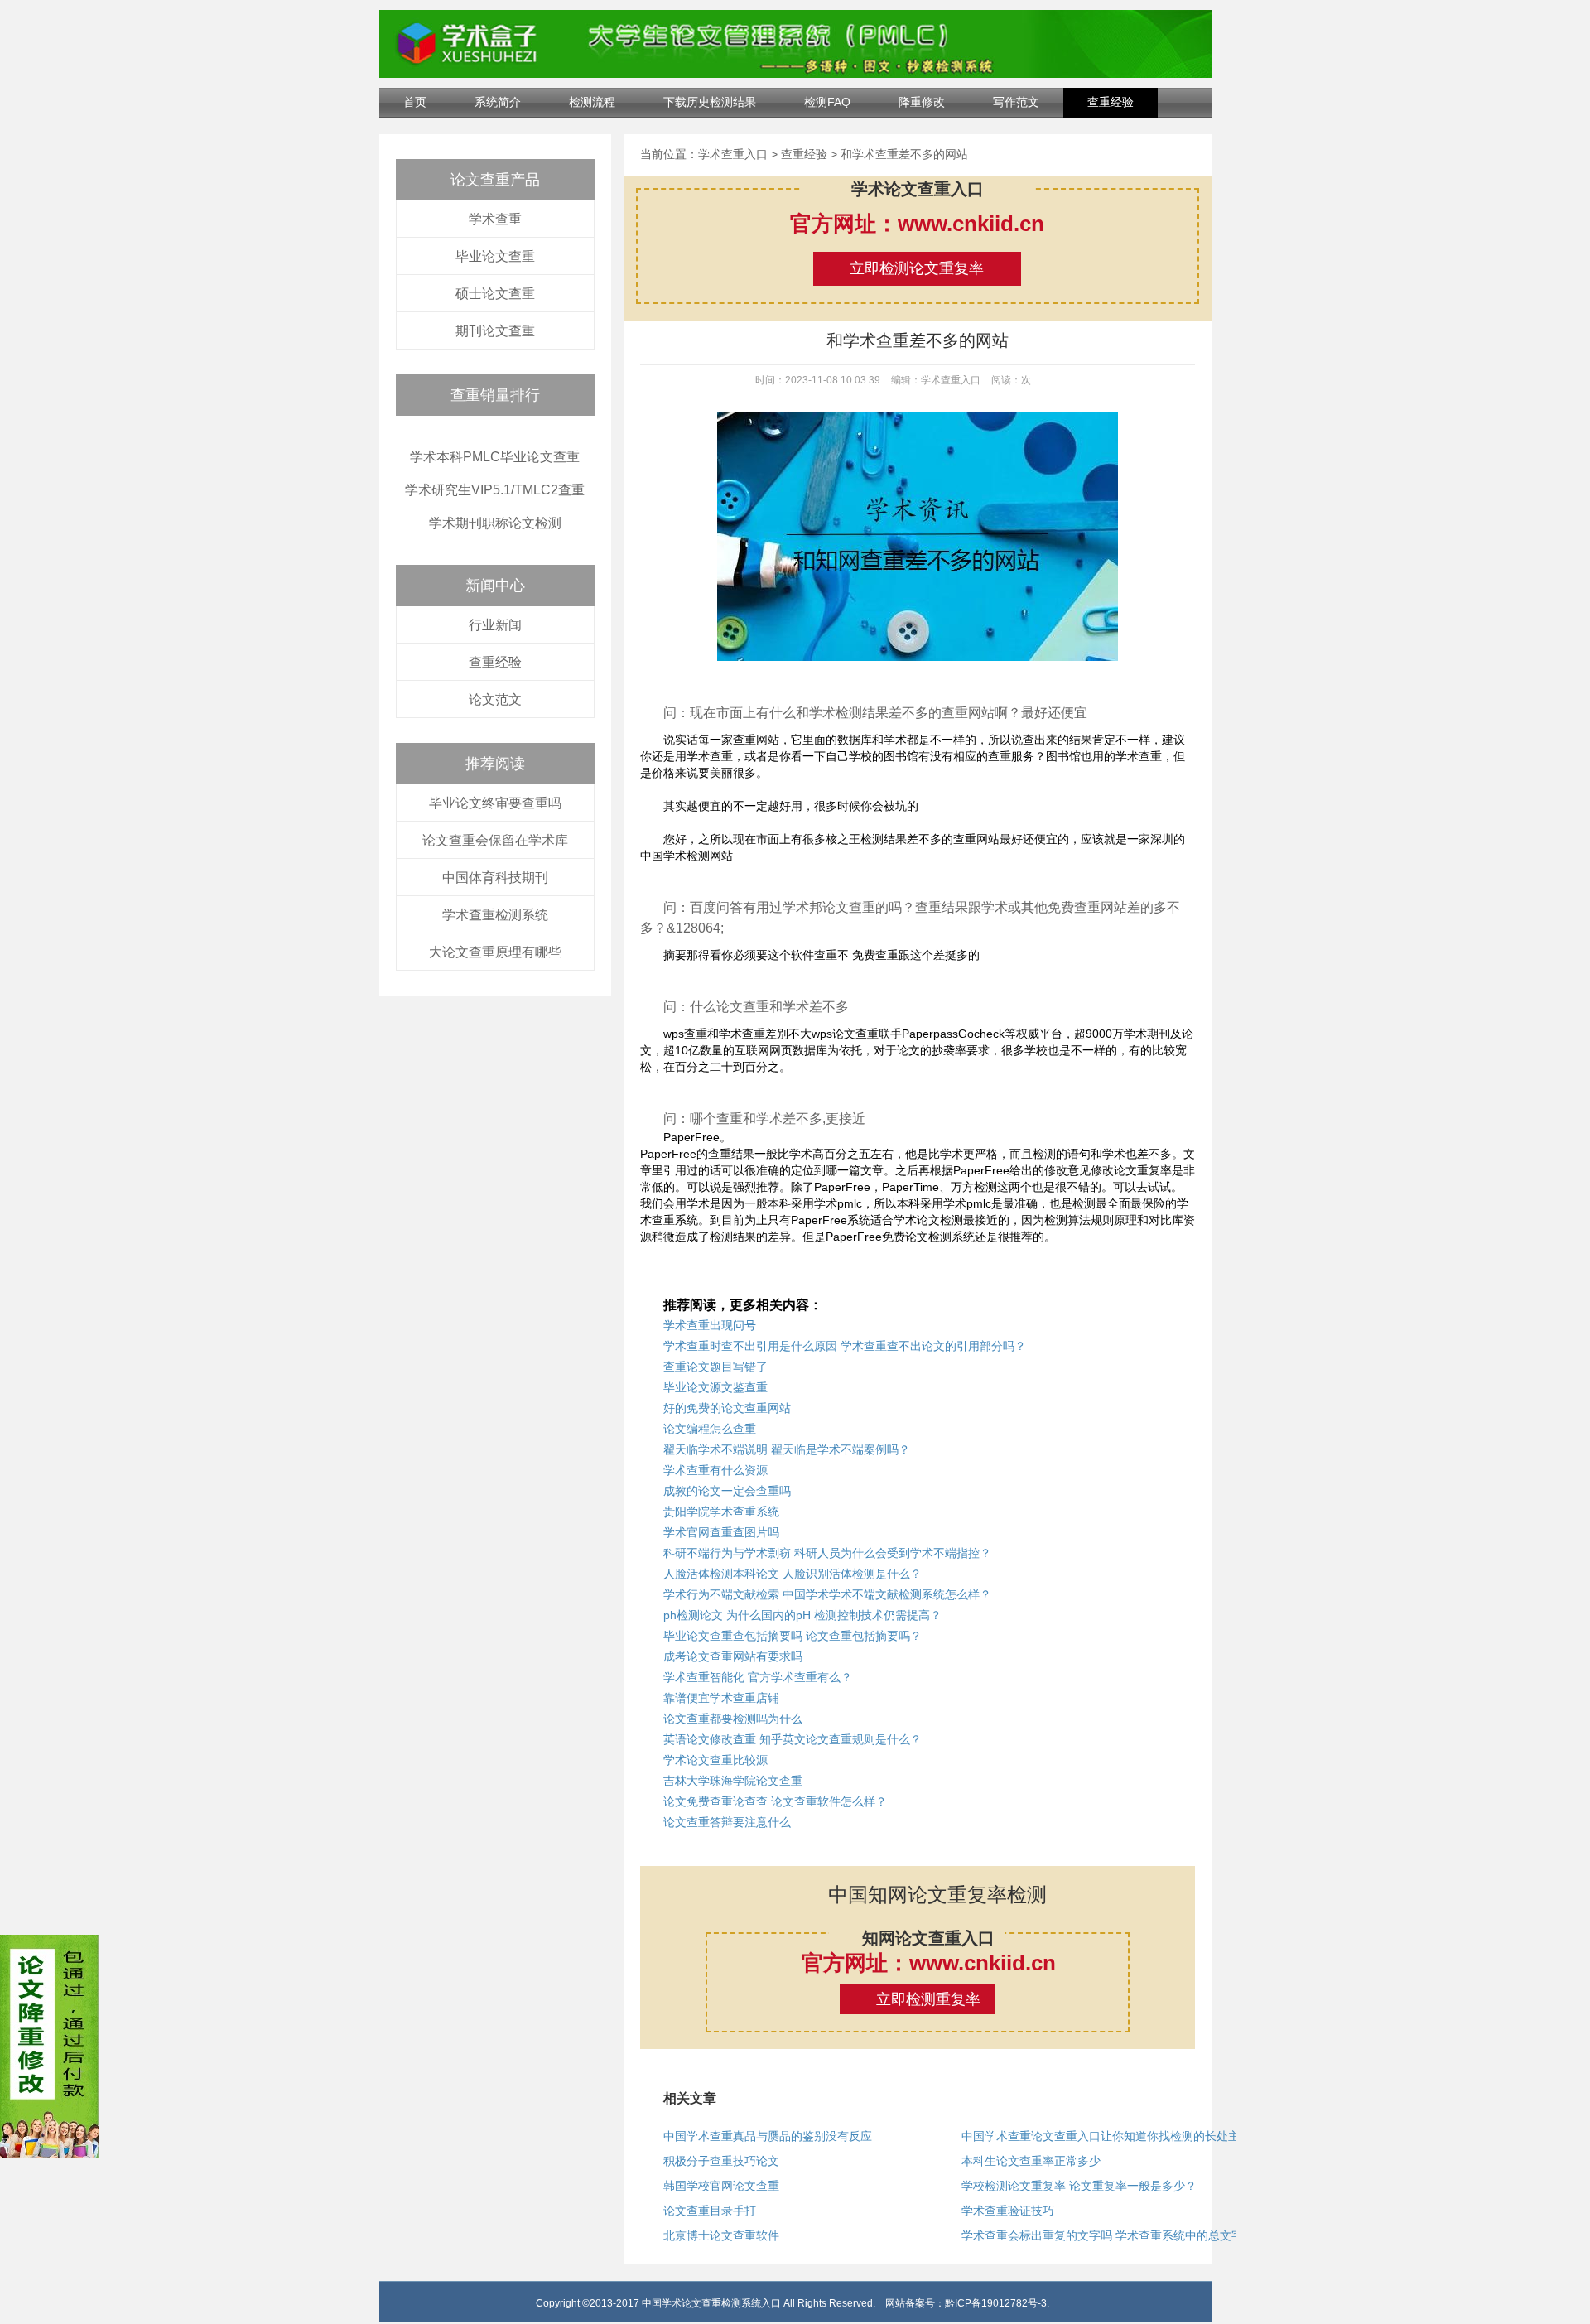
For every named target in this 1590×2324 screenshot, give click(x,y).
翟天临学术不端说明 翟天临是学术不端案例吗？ (787, 1449)
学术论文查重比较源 (715, 1760)
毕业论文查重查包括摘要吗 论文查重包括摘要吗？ (793, 1636)
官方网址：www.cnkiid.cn (917, 224)
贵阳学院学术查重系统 (721, 1512)
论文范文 (495, 699)
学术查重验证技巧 (1008, 2211)
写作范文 (1016, 102)
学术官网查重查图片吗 (721, 1532)
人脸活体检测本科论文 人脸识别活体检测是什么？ (793, 1574)
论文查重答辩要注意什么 (727, 1822)
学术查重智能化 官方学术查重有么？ (758, 1677)
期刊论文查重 (495, 331)
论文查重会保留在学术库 (495, 840)
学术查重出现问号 (710, 1325)
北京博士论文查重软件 (721, 2235)
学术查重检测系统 (495, 915)
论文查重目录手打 (710, 2211)
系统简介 (498, 102)
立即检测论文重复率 (917, 268)
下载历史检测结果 (710, 102)
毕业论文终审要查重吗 (495, 803)
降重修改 (922, 102)
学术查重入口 (733, 154)
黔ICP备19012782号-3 (996, 2303)
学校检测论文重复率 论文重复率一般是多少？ (1079, 2186)
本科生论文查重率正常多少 (1031, 2161)
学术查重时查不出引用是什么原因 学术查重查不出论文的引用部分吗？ (845, 1346)
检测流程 (592, 102)
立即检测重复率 (928, 1999)
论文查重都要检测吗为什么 (733, 1719)
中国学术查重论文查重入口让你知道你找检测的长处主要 (1106, 2136)
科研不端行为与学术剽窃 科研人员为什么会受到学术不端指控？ (827, 1553)
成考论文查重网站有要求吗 (733, 1656)
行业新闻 (495, 625)
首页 (415, 102)
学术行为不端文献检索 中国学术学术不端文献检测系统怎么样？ (827, 1594)
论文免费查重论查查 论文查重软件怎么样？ (775, 1801)
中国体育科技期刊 (495, 878)
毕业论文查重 (495, 256)
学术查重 (495, 219)
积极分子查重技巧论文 (721, 2161)
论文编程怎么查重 (710, 1429)
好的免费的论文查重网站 (727, 1408)
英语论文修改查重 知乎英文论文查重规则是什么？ (793, 1739)
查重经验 (1111, 102)
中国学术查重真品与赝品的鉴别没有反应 (768, 2136)
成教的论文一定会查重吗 (727, 1491)
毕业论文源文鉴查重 (715, 1387)
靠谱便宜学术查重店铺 (721, 1698)
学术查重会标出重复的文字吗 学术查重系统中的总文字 (1102, 2235)
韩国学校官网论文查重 (721, 2186)
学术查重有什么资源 (715, 1470)
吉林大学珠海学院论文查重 (733, 1781)
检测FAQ (827, 102)
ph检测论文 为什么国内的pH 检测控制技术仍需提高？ (802, 1615)
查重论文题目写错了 (715, 1367)
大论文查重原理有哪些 (495, 952)
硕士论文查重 (495, 294)
